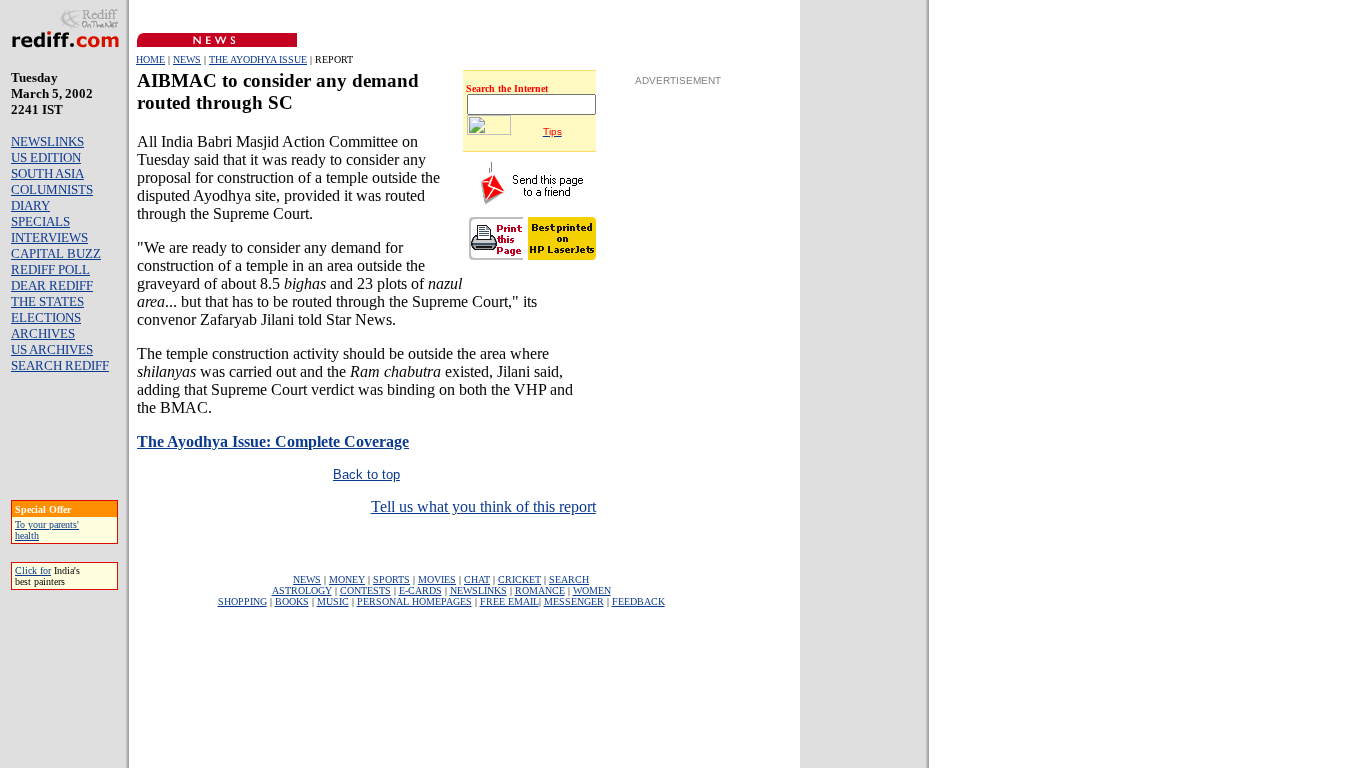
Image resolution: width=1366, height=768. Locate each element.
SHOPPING (242, 601)
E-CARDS (420, 590)
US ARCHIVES (52, 349)
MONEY (347, 579)
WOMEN (592, 590)
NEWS (187, 59)
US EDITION (46, 157)
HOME (150, 59)
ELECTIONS (46, 317)
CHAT (477, 579)
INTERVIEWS (49, 237)
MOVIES (437, 579)
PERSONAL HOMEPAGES (414, 601)
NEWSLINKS (47, 141)
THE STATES (47, 301)
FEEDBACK (638, 601)
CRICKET (519, 579)
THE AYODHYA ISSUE (258, 59)
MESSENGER (574, 601)
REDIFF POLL (50, 269)
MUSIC (333, 601)
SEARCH (569, 579)
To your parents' (47, 524)
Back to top (366, 474)
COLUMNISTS (52, 189)
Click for (33, 570)
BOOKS (292, 601)
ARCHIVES (43, 333)
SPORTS (391, 579)
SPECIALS (40, 221)
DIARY (30, 205)
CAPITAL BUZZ (56, 253)
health (27, 535)
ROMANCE (540, 590)
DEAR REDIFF (52, 285)
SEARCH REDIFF (60, 365)
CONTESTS (365, 590)
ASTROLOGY (302, 590)
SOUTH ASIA (47, 173)
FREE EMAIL (509, 601)
